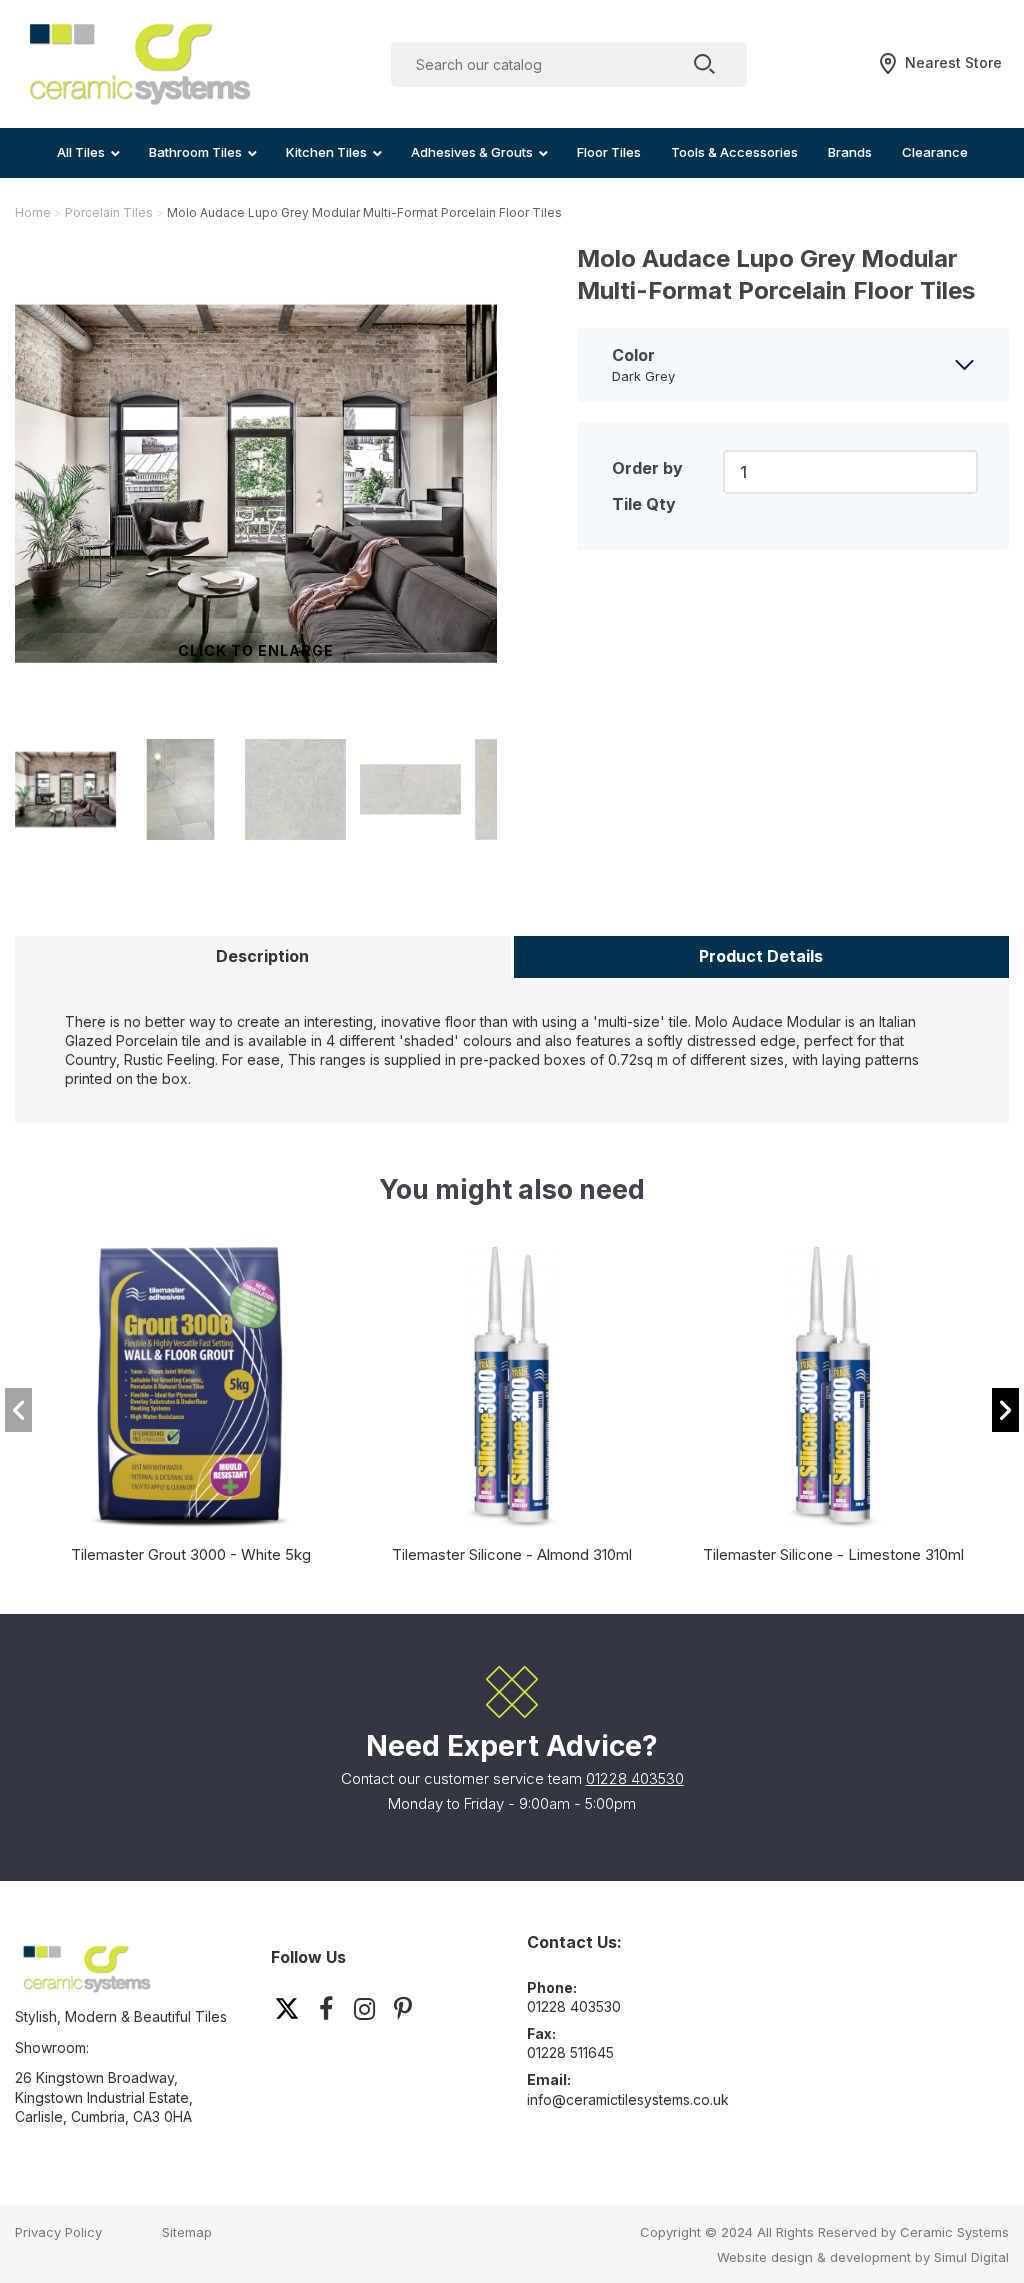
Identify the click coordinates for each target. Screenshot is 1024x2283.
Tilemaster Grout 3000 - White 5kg (191, 1554)
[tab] (793, 365)
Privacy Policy (58, 2232)
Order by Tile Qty (647, 486)
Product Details (761, 956)
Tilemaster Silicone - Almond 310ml (512, 1554)
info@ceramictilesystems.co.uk (628, 2099)
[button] (1005, 1410)
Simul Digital (971, 2257)
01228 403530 (635, 1778)
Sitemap (187, 2232)
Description (262, 956)
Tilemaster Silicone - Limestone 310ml (833, 1554)
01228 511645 (570, 2052)
